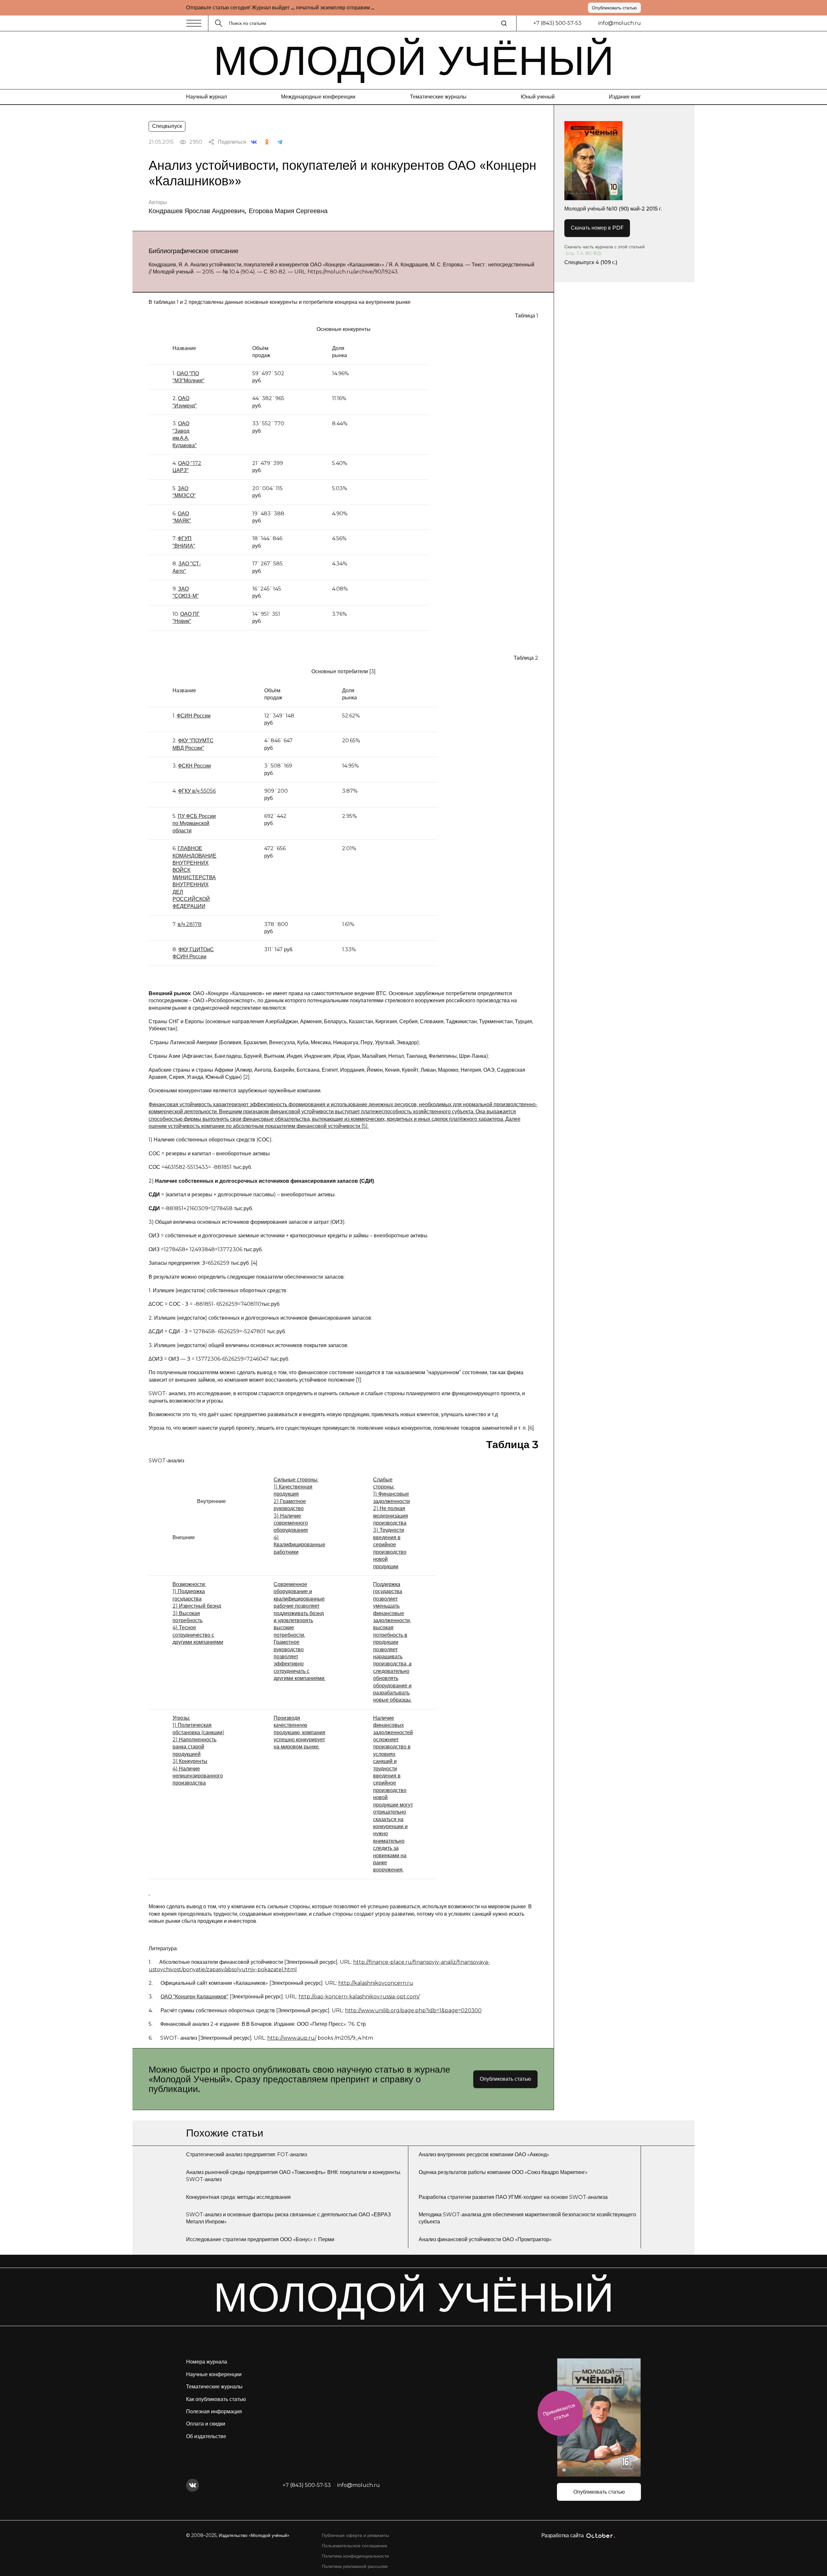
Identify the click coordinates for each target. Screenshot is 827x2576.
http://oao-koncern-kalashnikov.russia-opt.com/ (359, 1997)
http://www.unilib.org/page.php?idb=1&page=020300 (413, 2010)
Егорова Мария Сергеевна (288, 211)
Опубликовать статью (614, 8)
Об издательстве (206, 2436)
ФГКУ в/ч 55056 (197, 791)
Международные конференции (318, 97)
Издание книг (625, 97)
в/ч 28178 (190, 924)
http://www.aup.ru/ (292, 2038)
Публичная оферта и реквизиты (355, 2535)
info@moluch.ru (620, 23)
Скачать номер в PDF (597, 228)
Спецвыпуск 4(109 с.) (591, 262)
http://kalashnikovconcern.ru (376, 1983)
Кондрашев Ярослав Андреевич (197, 211)
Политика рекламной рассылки (355, 2566)
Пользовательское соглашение (355, 2546)
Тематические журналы (438, 97)
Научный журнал (206, 97)
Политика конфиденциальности (355, 2556)
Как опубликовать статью (216, 2399)
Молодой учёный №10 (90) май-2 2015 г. (613, 209)
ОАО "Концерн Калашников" (194, 1997)
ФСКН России (194, 766)
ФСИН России (194, 716)
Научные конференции (214, 2374)
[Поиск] (504, 23)
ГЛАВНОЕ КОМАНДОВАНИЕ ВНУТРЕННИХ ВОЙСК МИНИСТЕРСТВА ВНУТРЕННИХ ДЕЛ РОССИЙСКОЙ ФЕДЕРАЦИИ (194, 877)
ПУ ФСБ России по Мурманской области (194, 823)
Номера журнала (207, 2362)
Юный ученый (538, 97)
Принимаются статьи (559, 2412)
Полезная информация (214, 2411)
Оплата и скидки (206, 2424)
